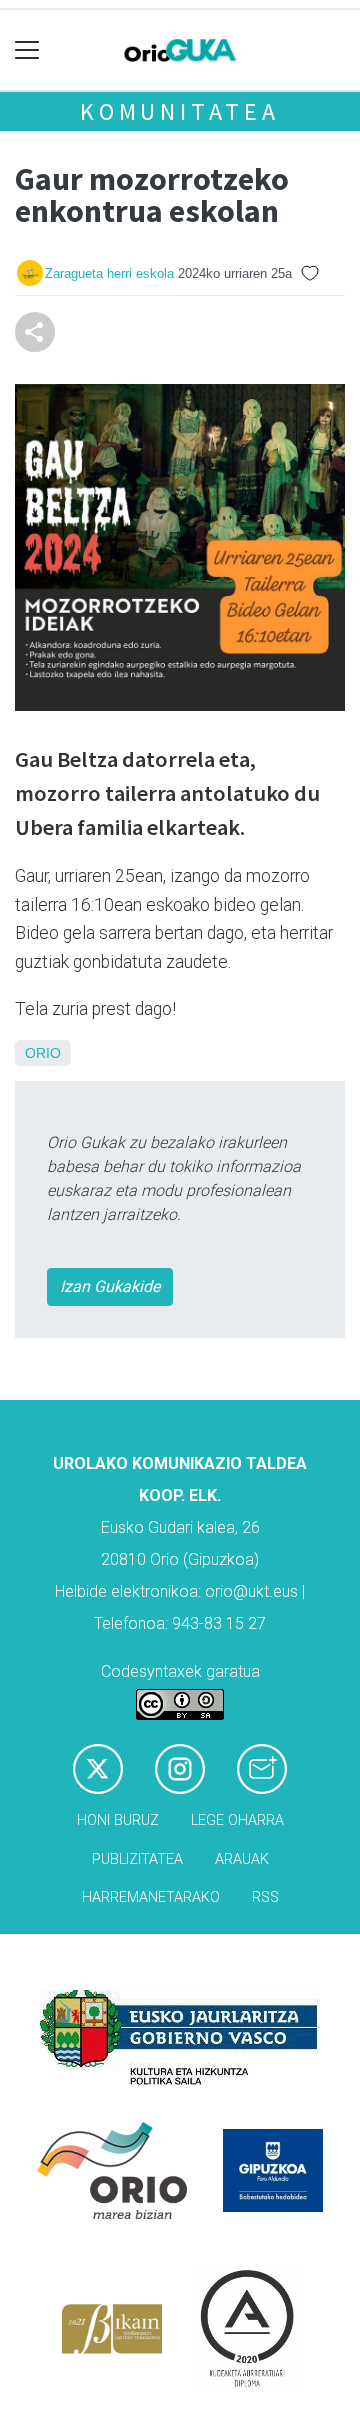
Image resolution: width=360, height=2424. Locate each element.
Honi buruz (118, 1820)
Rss (265, 1897)
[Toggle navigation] (27, 50)
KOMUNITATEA (180, 111)
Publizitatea (137, 1859)
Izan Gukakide (110, 1286)
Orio (43, 1053)
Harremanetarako (151, 1897)
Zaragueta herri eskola (109, 273)
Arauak (242, 1859)
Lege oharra (237, 1820)
